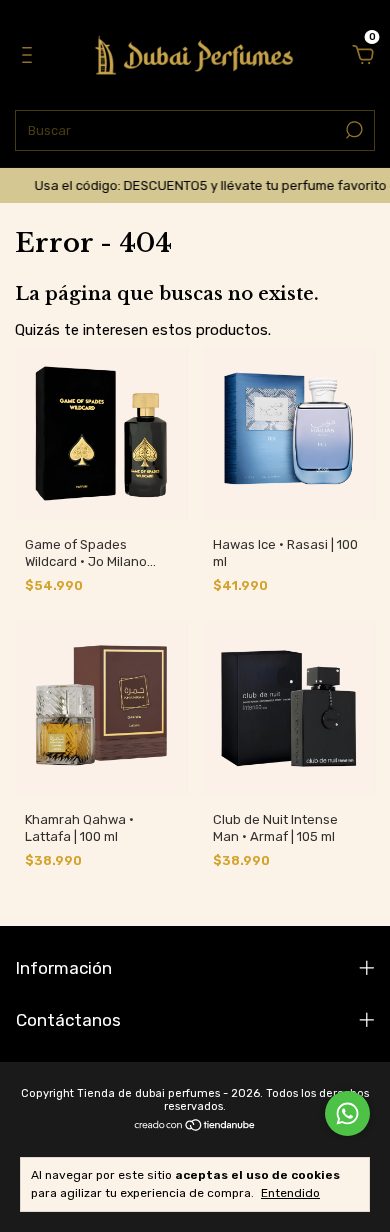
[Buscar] (352, 130)
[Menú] (30, 57)
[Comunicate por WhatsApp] (347, 1113)
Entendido (290, 1193)
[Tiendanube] (195, 1127)
